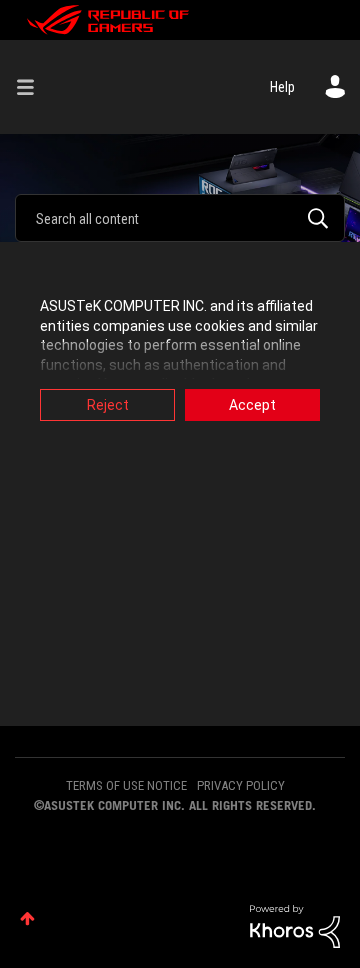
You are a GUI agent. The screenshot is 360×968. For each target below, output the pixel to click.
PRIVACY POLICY (241, 785)
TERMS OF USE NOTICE (126, 785)
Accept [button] (252, 405)
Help (282, 87)
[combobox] (180, 218)
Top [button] (27, 918)
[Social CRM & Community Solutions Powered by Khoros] (295, 925)
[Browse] (33, 87)
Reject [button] (108, 405)
